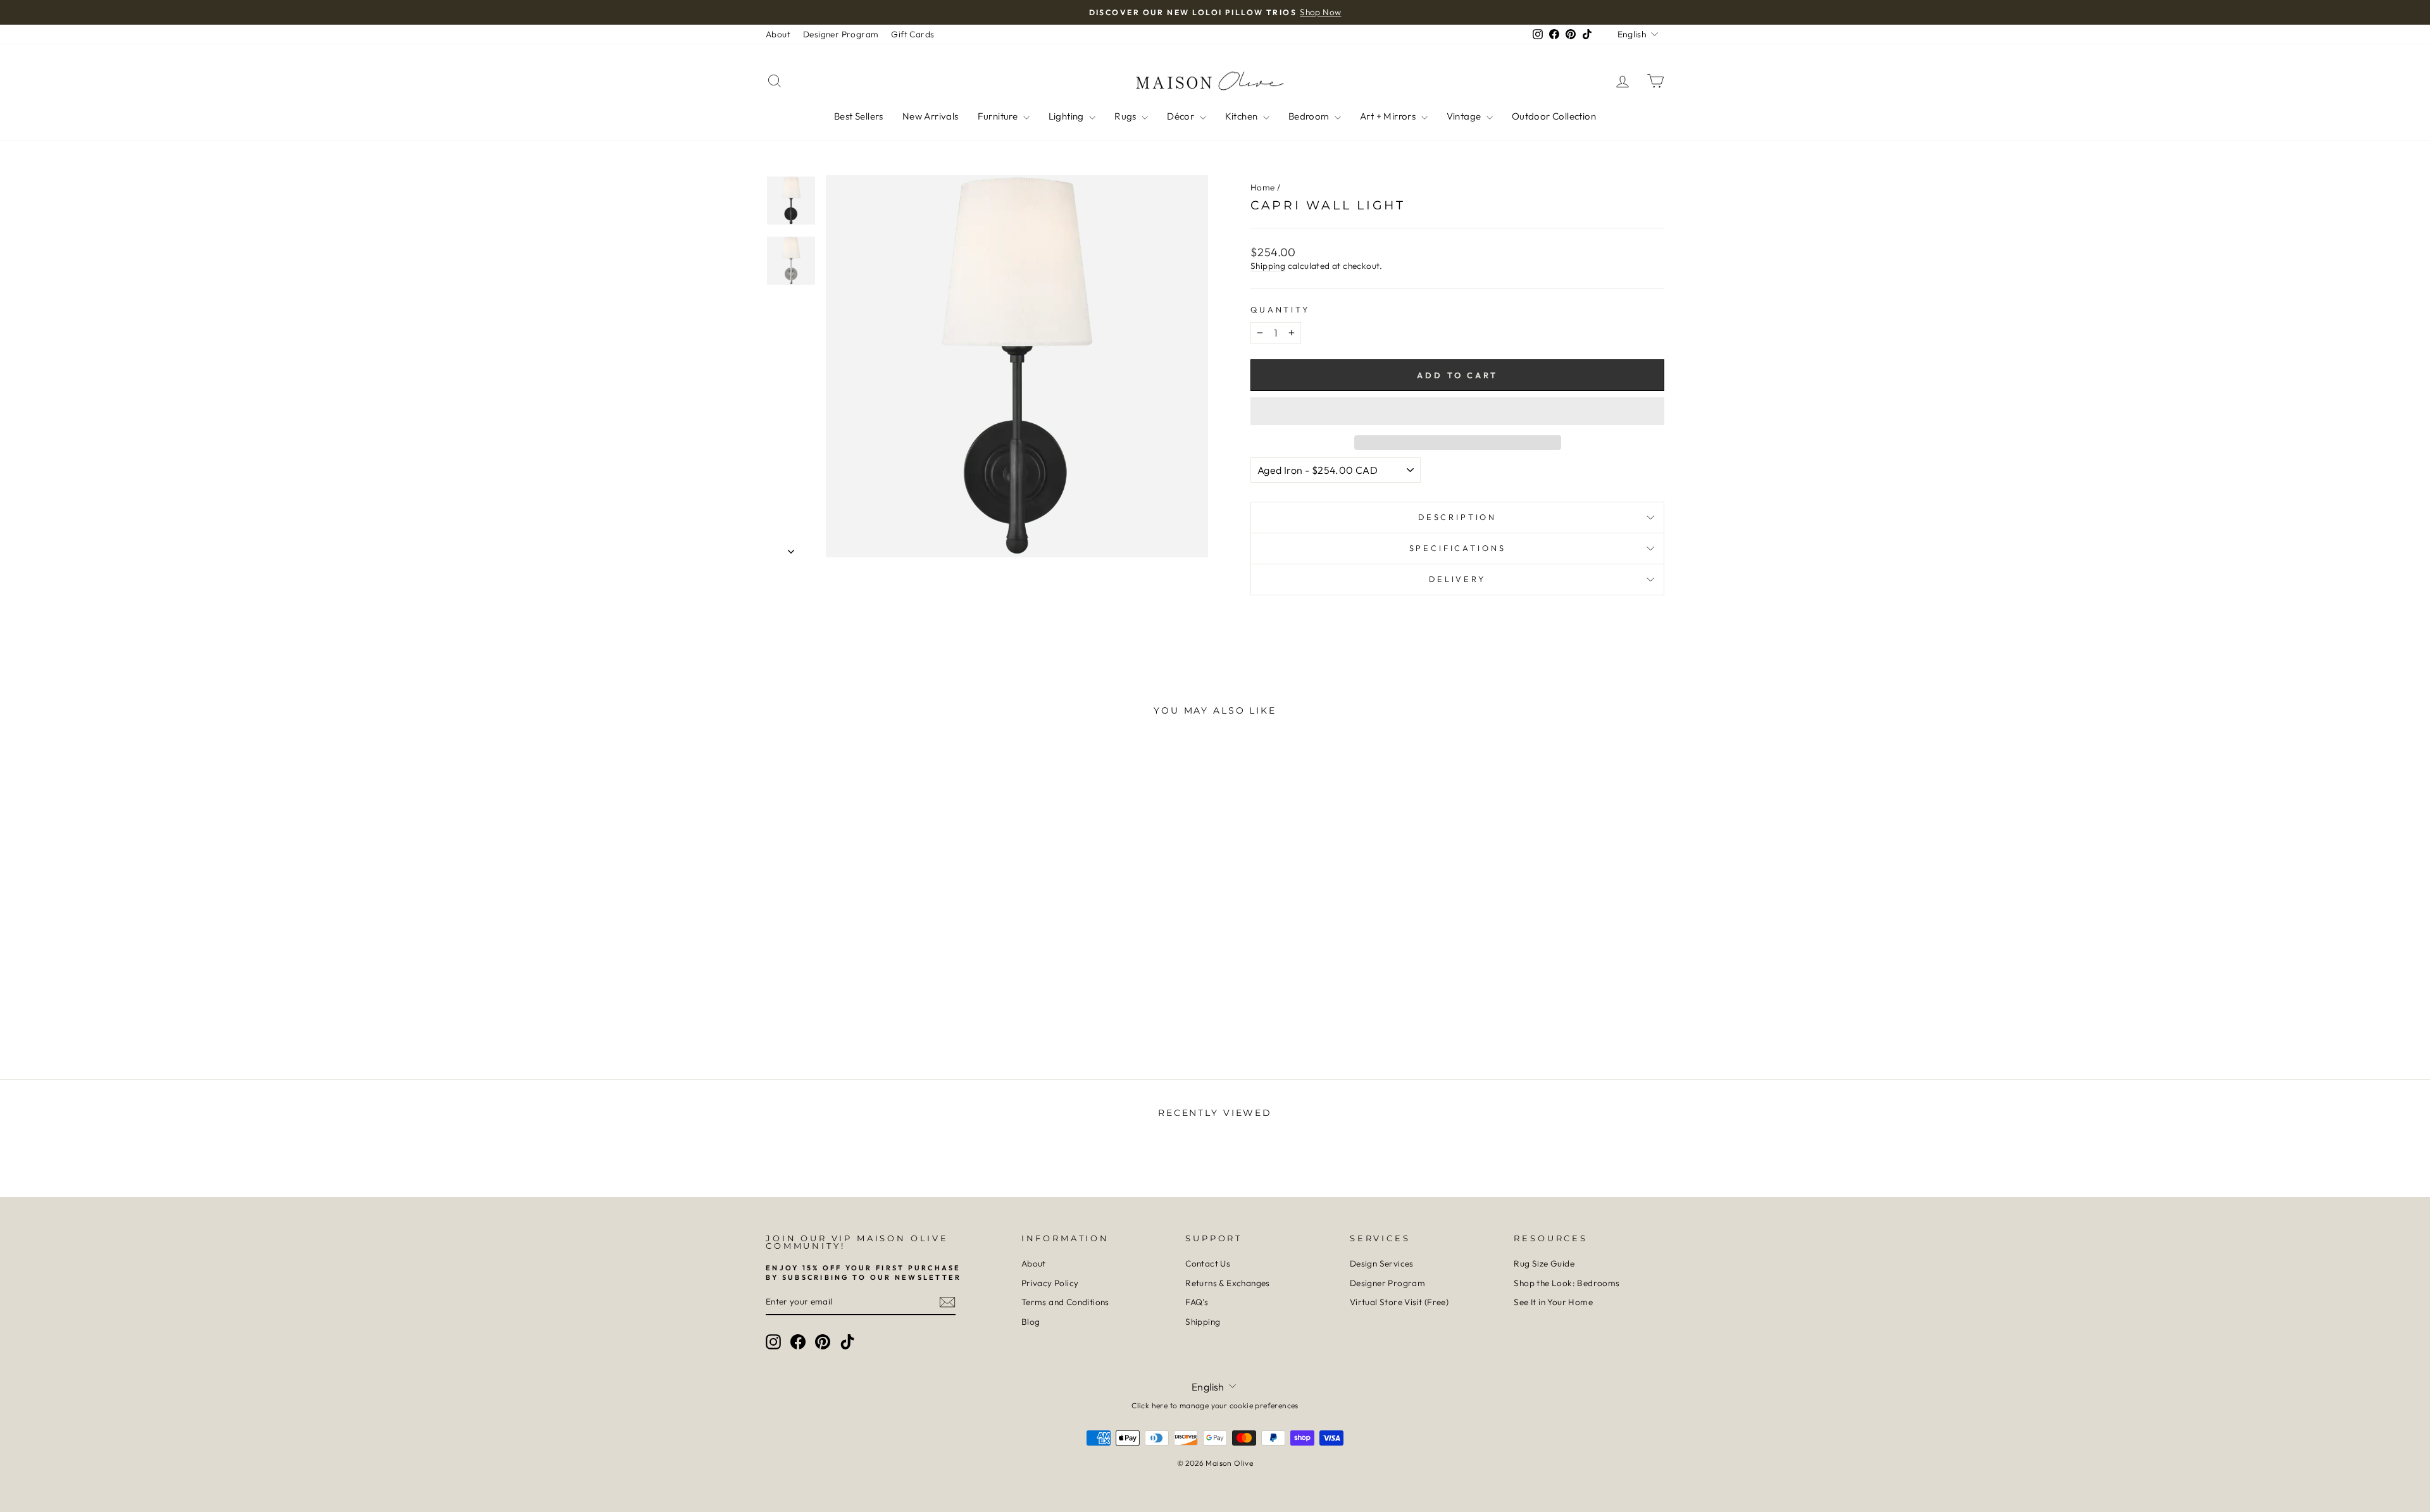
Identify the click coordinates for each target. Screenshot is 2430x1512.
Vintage (1465, 116)
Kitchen (1243, 116)
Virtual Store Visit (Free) (1399, 1302)
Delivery (1457, 579)
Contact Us (1208, 1263)
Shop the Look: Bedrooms (1567, 1283)
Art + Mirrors (1389, 116)
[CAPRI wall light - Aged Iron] (864, 1004)
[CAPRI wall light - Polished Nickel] (881, 1004)
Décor (1181, 116)
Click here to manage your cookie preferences (1215, 1405)
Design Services (1382, 1263)
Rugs (1126, 116)
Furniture (999, 116)
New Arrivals (931, 116)
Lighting (1068, 116)
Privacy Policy (1050, 1283)
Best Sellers (859, 116)
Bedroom (1310, 116)
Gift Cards (913, 34)
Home (1263, 187)
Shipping (1268, 266)
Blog (1031, 1322)
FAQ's (1197, 1302)
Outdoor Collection (1554, 116)
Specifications (1458, 548)
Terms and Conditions (1065, 1302)
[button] (1457, 411)
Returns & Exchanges (1228, 1283)
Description (1457, 517)
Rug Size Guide (1544, 1263)
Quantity (1280, 309)
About (778, 34)
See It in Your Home (1553, 1302)
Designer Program (841, 34)
